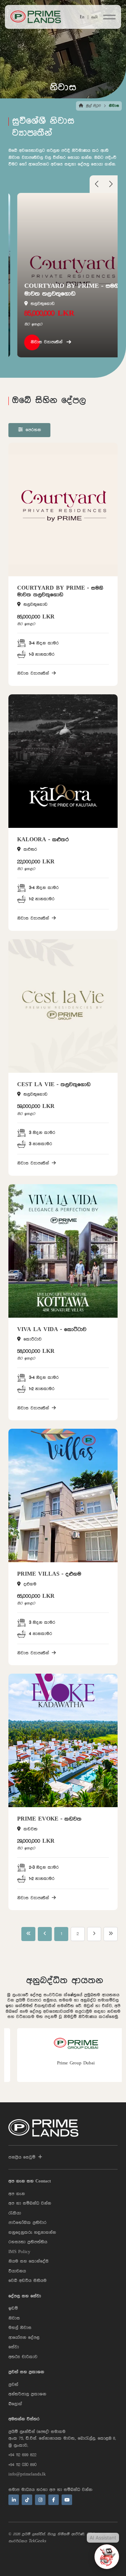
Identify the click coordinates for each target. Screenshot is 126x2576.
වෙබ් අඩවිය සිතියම (27, 2281)
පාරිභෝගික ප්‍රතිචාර (27, 2223)
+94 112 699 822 (22, 2455)
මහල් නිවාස (20, 2328)
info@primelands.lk (27, 2474)
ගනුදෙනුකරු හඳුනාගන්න (32, 2233)
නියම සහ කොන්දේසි (29, 2261)
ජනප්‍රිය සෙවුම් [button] (22, 2157)
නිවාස (14, 2318)
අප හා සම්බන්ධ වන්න (30, 2203)
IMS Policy (19, 2252)
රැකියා (15, 2213)
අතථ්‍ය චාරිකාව (23, 2357)
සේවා (14, 2347)
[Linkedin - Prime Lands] (14, 2500)
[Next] (94, 1934)
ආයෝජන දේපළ (24, 2338)
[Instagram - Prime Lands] (40, 2500)
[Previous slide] (97, 186)
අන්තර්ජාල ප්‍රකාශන (27, 2394)
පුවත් (13, 2385)
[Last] (111, 1934)
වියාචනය (17, 2271)
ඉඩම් (13, 2308)
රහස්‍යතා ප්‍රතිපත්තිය (28, 2242)
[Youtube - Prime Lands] (67, 2500)
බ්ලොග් (15, 2404)
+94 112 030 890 (22, 2465)
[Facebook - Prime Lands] (54, 2500)
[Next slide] (111, 186)
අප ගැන (17, 2194)
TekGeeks (37, 2541)
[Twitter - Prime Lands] (27, 2500)
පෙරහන (33, 430)
